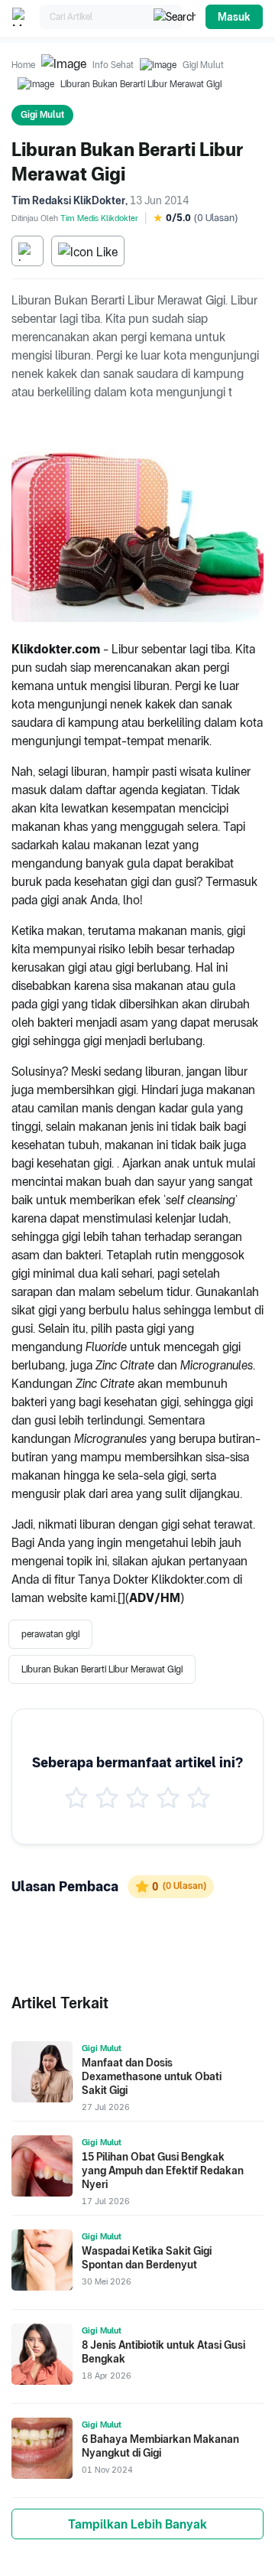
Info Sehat (113, 65)
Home (23, 65)
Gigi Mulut (203, 65)
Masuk (234, 17)
